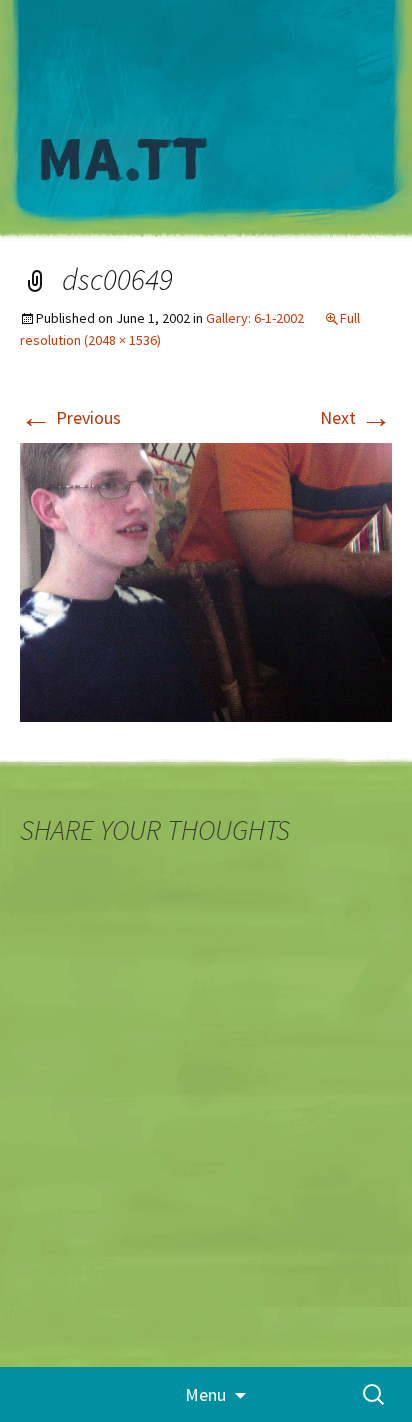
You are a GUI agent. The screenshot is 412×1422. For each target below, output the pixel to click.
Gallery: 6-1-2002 (255, 318)
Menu (205, 1394)
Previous (70, 417)
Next (356, 417)
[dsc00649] (206, 580)
